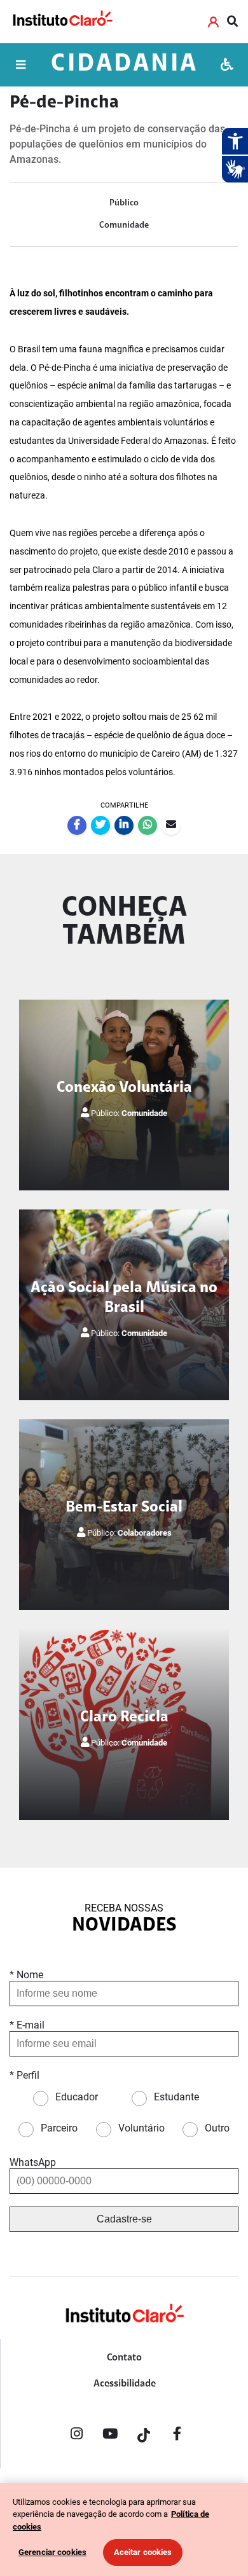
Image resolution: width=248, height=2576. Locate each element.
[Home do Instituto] (62, 21)
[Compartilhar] (77, 825)
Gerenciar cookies (52, 2552)
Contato (124, 2358)
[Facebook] (177, 2436)
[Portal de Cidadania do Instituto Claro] (124, 2334)
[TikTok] (144, 2436)
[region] (124, 2530)
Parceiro (59, 2128)
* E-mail (27, 2025)
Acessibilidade (125, 2384)
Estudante (176, 2097)
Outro (217, 2128)
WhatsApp (33, 2162)
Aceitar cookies (143, 2552)
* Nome (26, 1975)
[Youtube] (110, 2436)
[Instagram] (76, 2436)
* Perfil (24, 2075)
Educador (77, 2097)
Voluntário (141, 2128)
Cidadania (125, 65)
